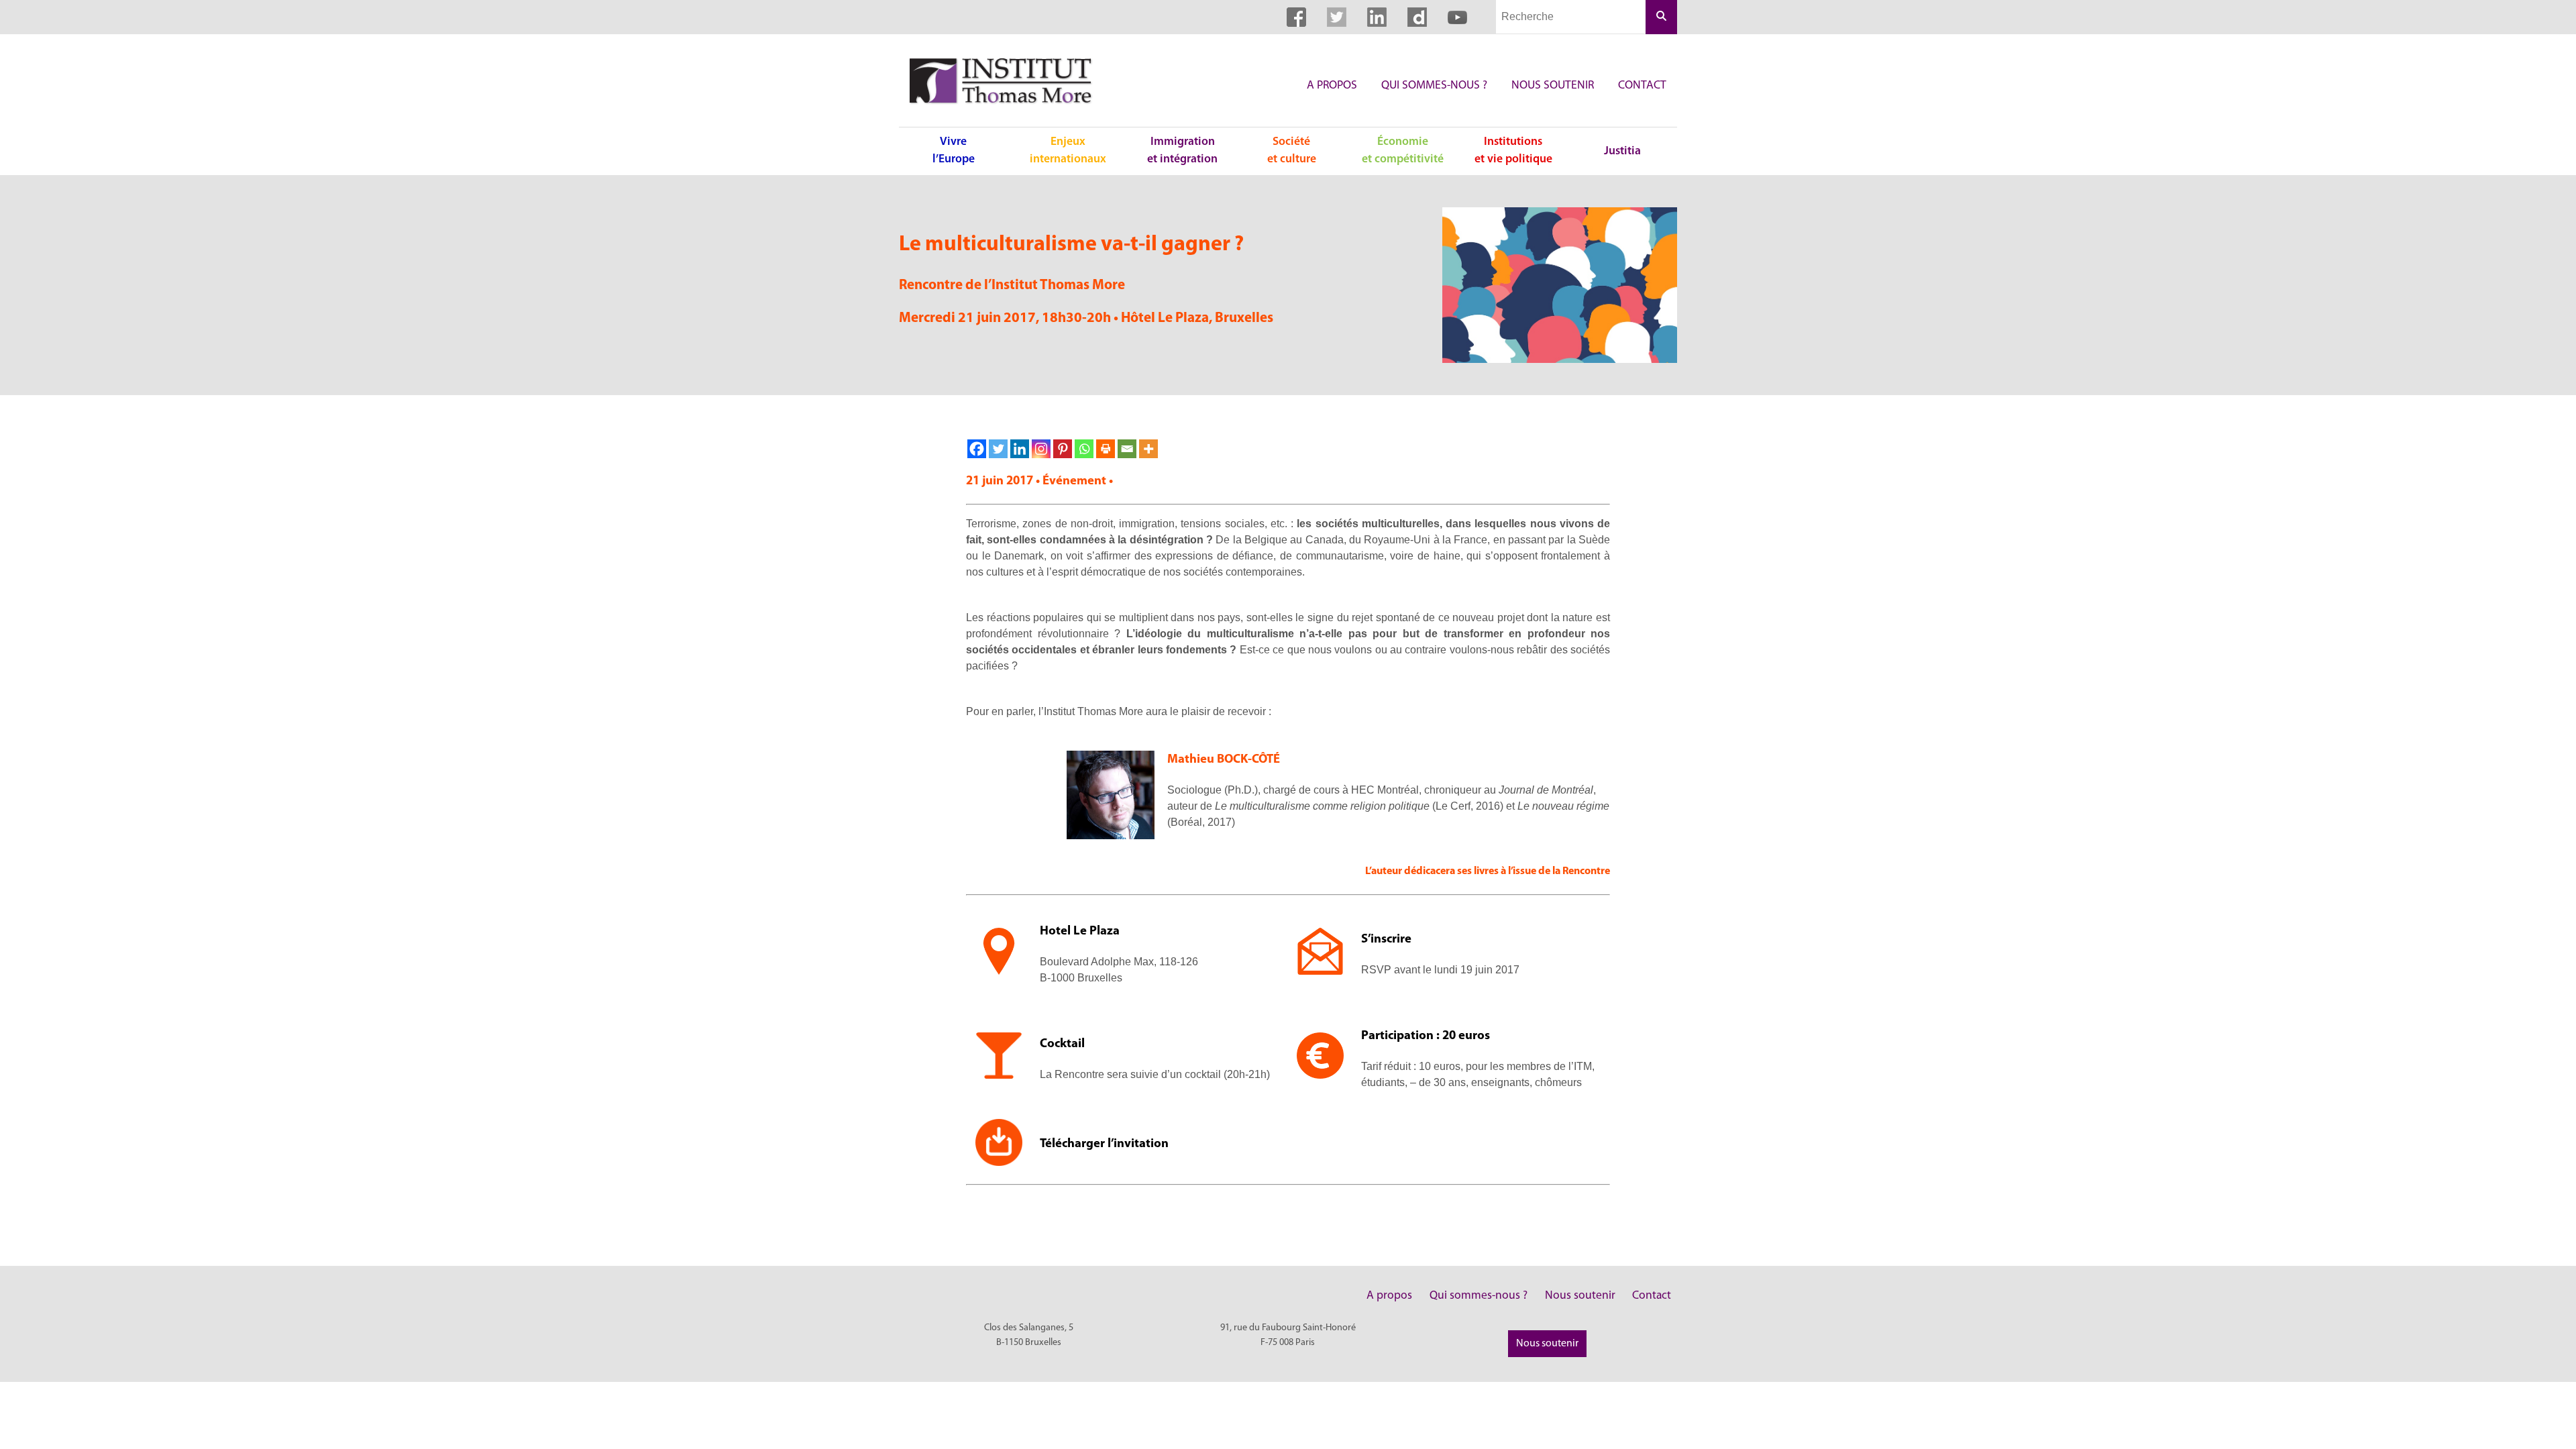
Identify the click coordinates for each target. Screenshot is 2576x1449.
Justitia (1622, 151)
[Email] (1127, 449)
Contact (1642, 86)
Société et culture (1292, 151)
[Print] (1106, 449)
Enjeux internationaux (1068, 151)
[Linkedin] (1020, 449)
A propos (1332, 86)
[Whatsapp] (1084, 449)
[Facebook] (977, 449)
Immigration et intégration (1182, 151)
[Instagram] (1041, 449)
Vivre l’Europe (954, 151)
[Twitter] (998, 449)
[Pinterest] (1063, 449)
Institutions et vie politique (1513, 151)
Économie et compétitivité (1403, 151)
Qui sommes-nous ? (1434, 86)
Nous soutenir (1553, 86)
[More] (1148, 449)
